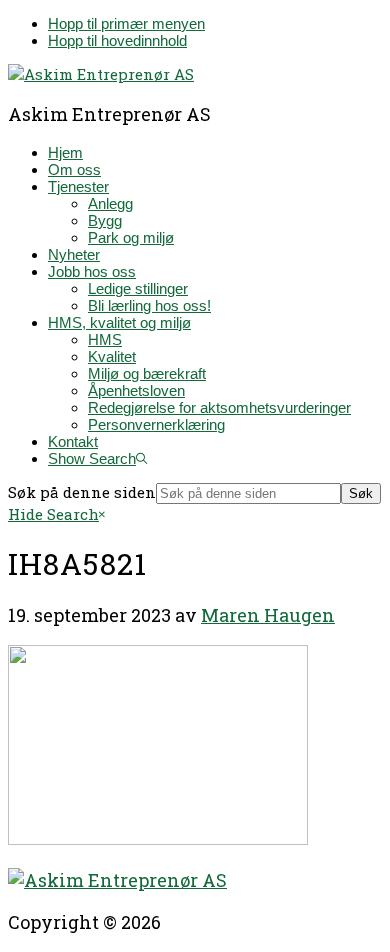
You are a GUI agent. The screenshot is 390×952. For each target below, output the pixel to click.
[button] (97, 458)
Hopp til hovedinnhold (117, 40)
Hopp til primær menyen (126, 23)
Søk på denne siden (82, 492)
